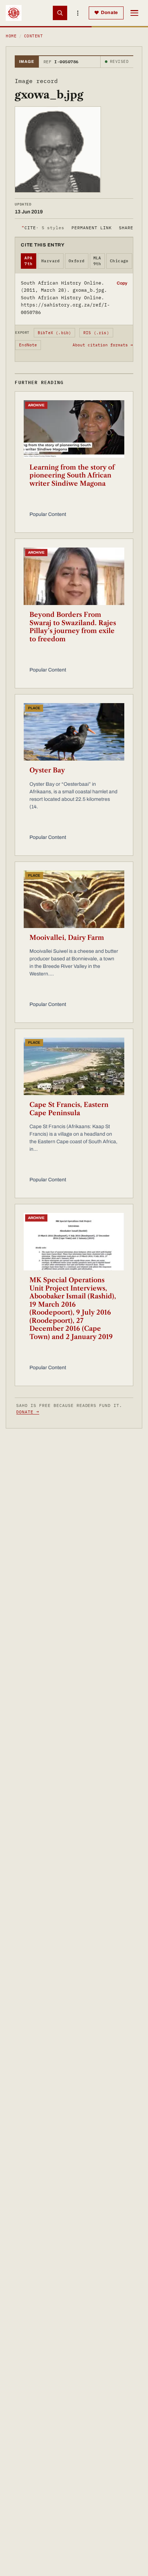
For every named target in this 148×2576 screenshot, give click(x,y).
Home (11, 36)
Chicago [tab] (119, 261)
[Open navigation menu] (134, 13)
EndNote (28, 345)
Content (33, 36)
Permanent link (91, 228)
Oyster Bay (47, 770)
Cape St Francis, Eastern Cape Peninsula (69, 1109)
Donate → (28, 1412)
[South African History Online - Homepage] (14, 13)
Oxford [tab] (77, 261)
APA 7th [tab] (28, 261)
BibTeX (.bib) (55, 333)
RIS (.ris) (96, 333)
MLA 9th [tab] (97, 261)
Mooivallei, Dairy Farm (67, 938)
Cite (43, 228)
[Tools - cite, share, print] (78, 13)
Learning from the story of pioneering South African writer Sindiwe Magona (72, 476)
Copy (122, 283)
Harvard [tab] (51, 261)
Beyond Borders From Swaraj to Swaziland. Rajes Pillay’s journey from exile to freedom (73, 627)
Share (126, 228)
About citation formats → (103, 345)
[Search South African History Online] (60, 13)
